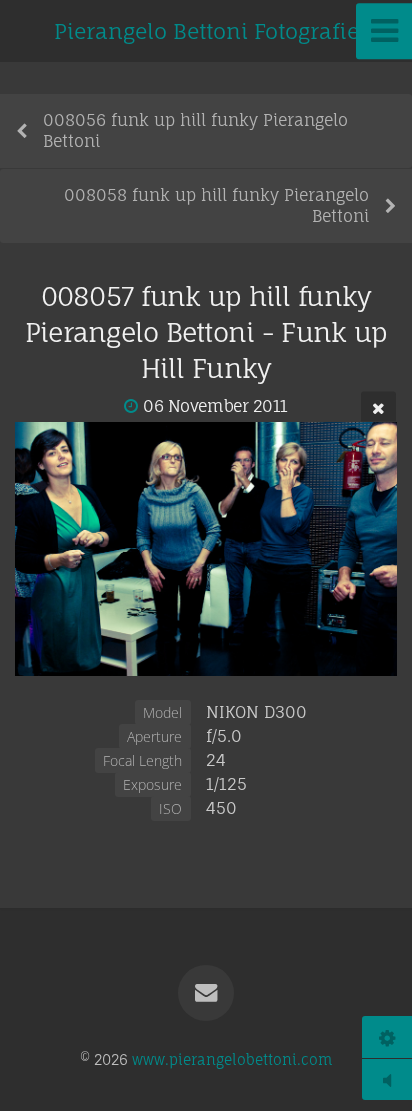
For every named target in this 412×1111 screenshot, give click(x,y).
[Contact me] (206, 993)
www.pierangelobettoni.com (232, 1059)
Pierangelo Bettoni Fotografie (206, 31)
